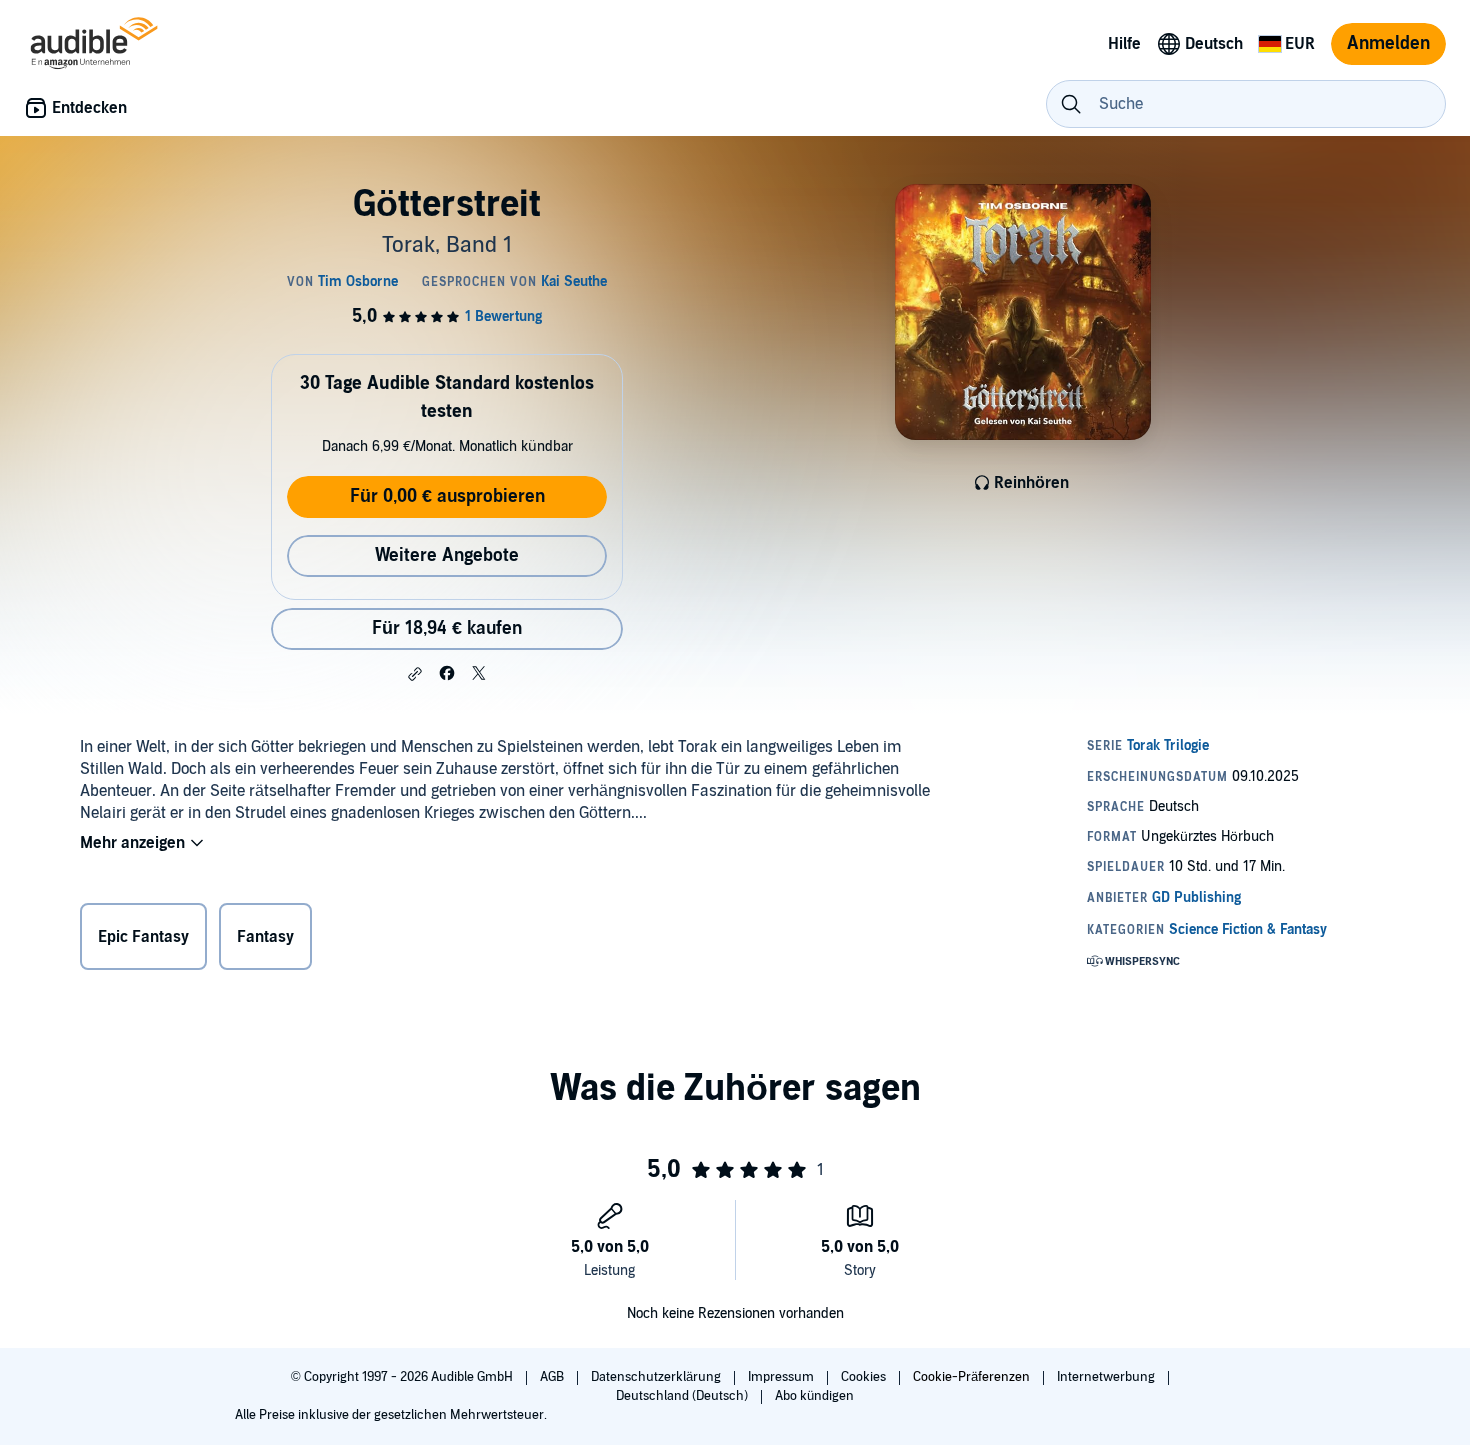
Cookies (865, 1377)
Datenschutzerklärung (657, 1377)
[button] (415, 674)
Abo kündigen (814, 1396)
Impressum (782, 1377)
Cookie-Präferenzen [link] (971, 1377)
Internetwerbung (1107, 1377)
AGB (553, 1377)
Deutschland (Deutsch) (683, 1396)
